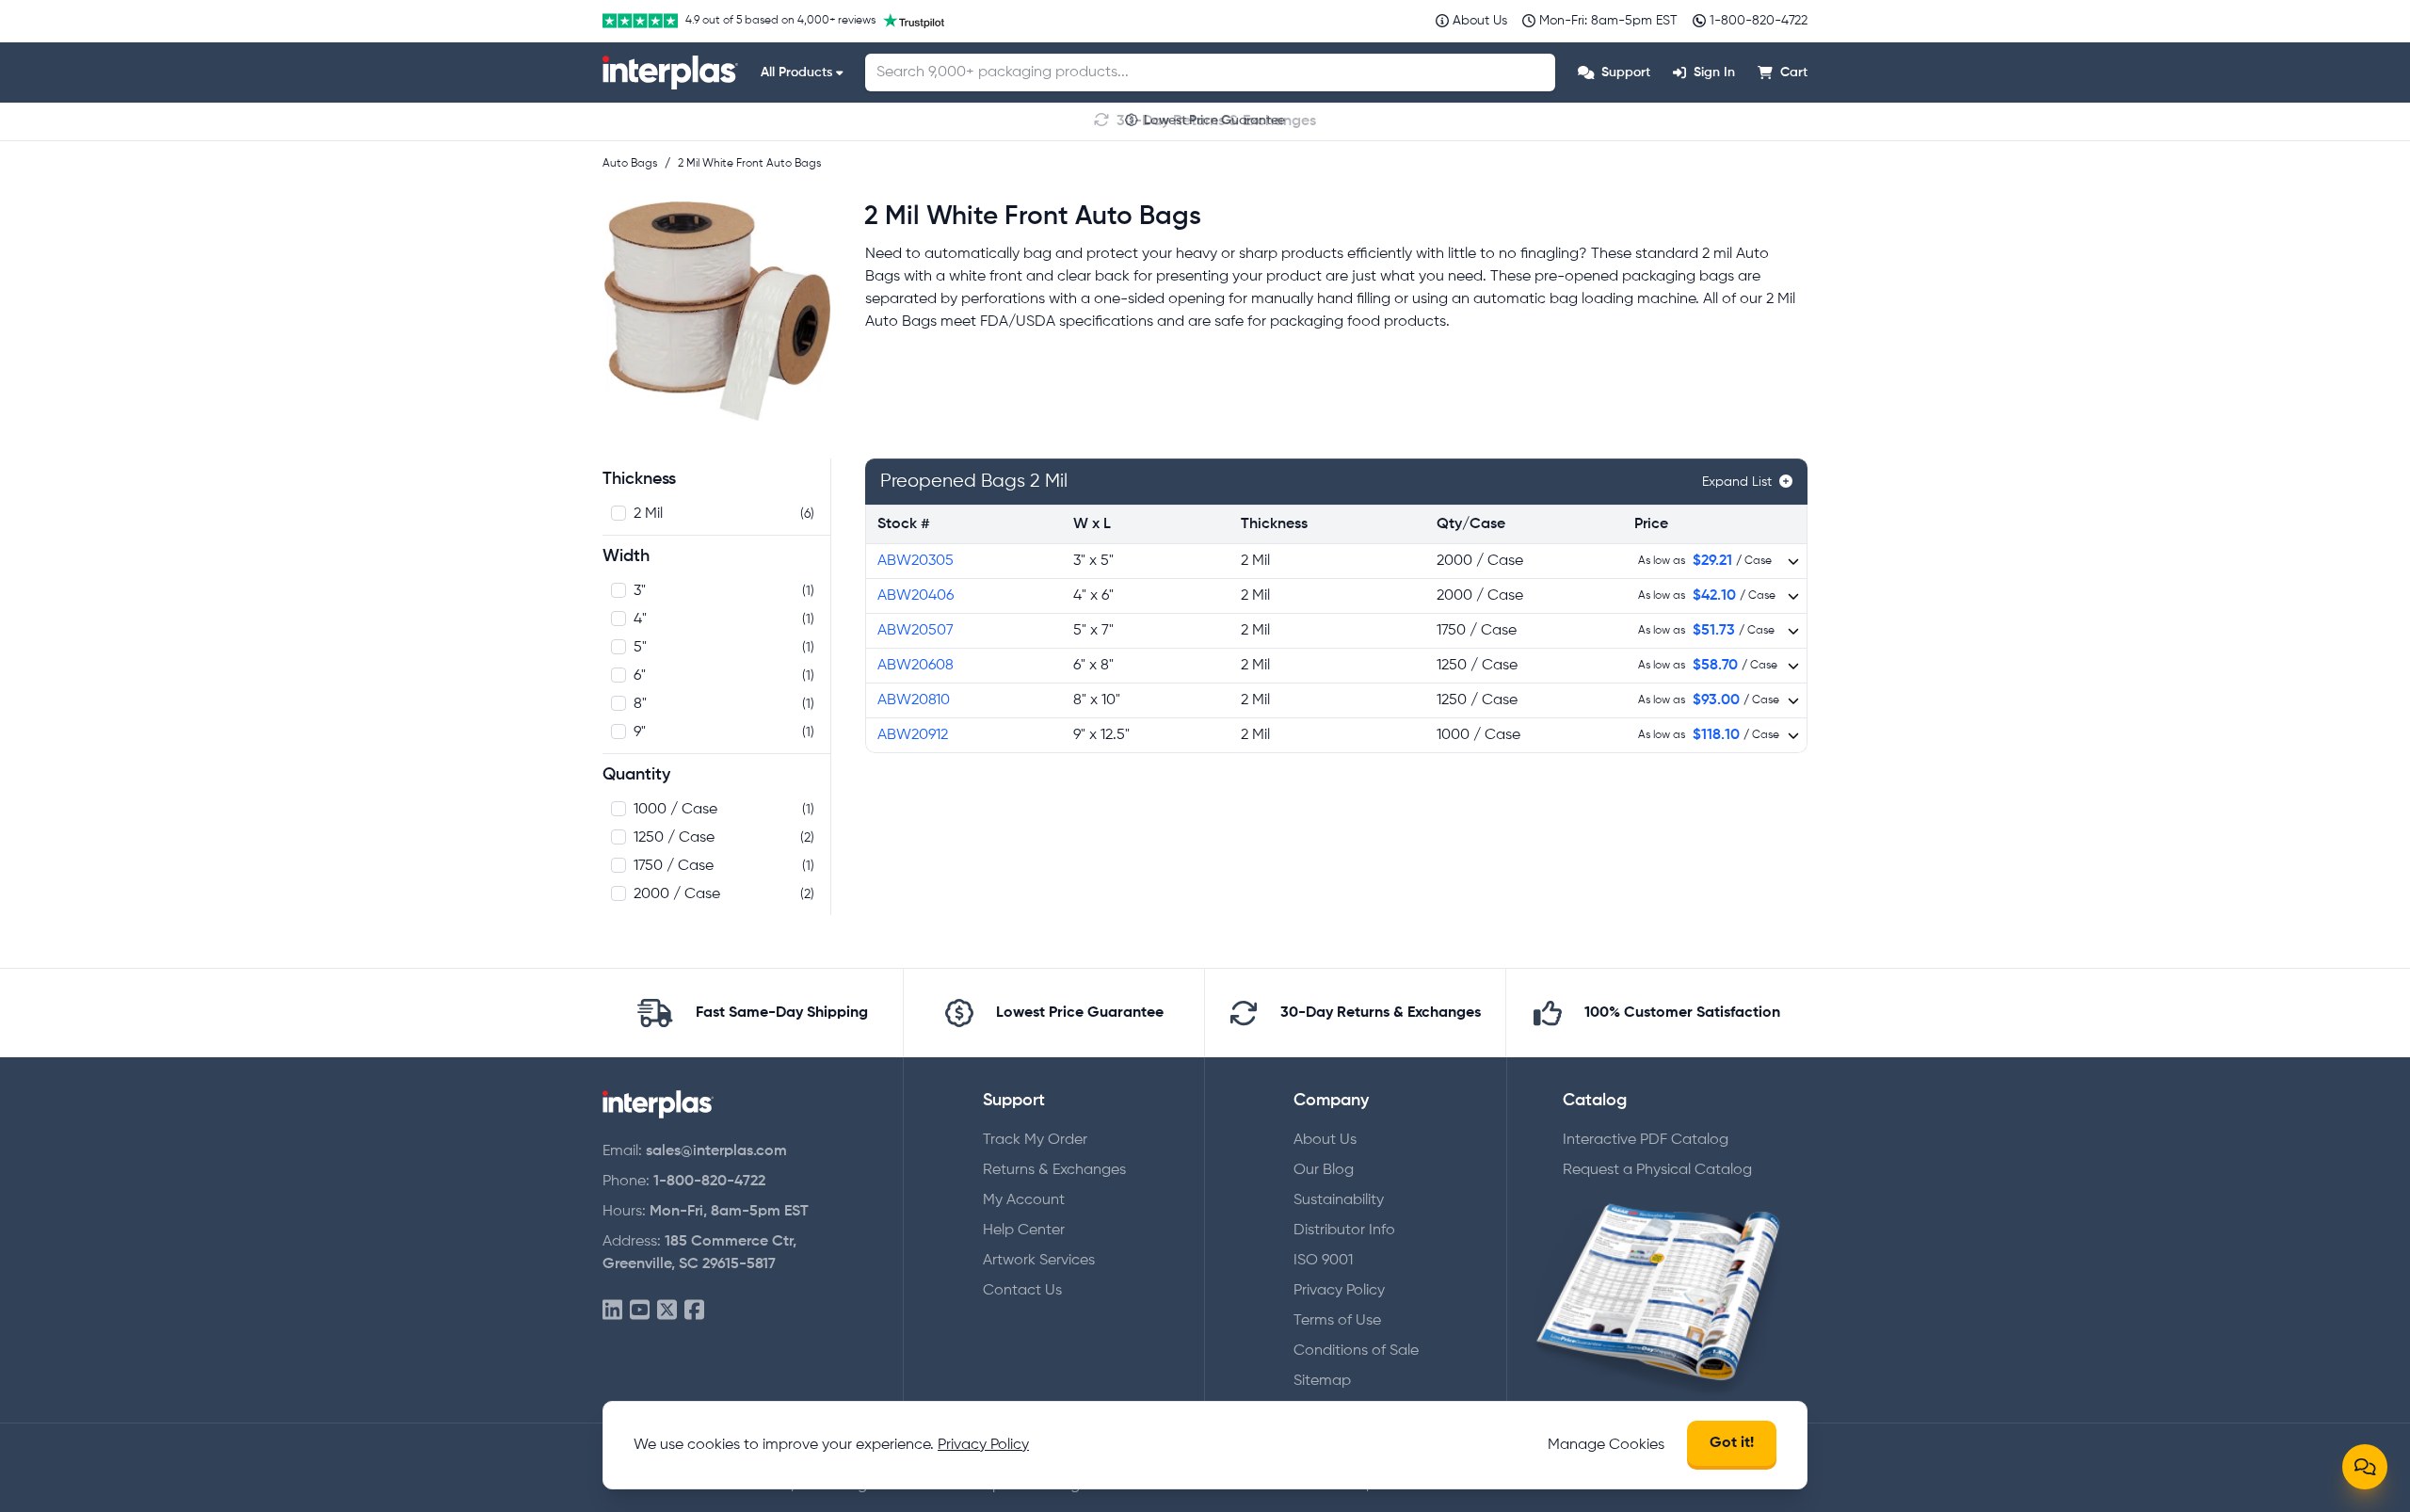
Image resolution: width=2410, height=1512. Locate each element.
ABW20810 (914, 700)
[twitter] (667, 1311)
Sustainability (1339, 1200)
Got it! (1732, 1443)
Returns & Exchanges (1054, 1170)
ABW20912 (913, 735)
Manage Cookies (1606, 1445)
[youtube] (640, 1311)
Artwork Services (1039, 1261)
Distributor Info (1344, 1231)
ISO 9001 (1323, 1261)
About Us (1325, 1140)
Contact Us (1022, 1291)
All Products (796, 72)
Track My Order (1035, 1140)
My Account (1024, 1200)
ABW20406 (916, 596)
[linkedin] (612, 1311)
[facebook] (694, 1311)
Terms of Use (1337, 1321)
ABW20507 (916, 631)
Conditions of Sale (1356, 1351)
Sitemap (1322, 1381)
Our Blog (1324, 1170)
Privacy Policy (1339, 1291)
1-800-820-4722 (709, 1182)
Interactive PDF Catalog (1646, 1140)
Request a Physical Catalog (1657, 1170)
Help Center (1024, 1231)
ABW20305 (916, 561)
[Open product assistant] (2365, 1467)
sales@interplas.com (716, 1151)
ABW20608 (916, 666)
